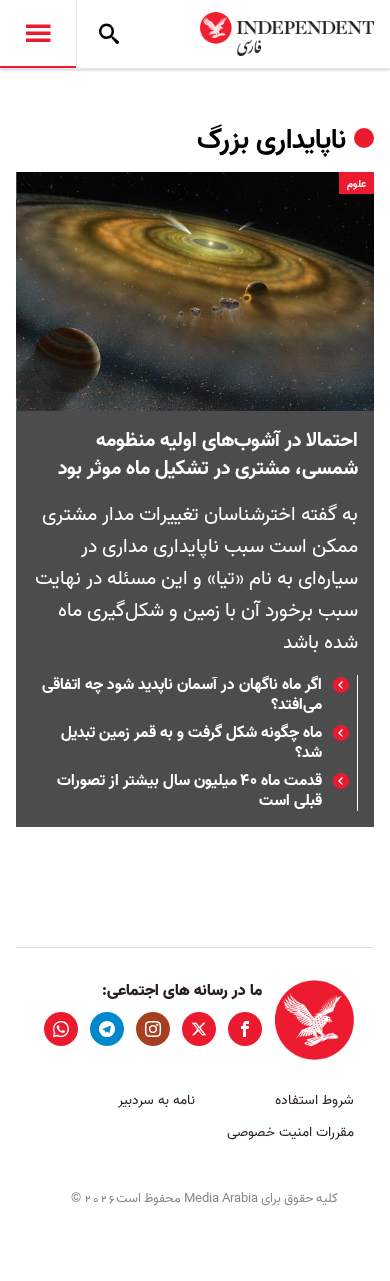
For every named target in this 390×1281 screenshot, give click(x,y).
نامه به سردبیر (156, 1100)
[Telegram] (107, 1029)
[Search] (109, 34)
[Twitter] (199, 1029)
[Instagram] (153, 1029)
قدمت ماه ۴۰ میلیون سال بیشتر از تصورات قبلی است (189, 791)
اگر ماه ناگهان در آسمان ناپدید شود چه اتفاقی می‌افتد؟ (182, 695)
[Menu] (38, 34)
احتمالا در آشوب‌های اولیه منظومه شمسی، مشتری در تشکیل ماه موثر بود (208, 455)
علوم (356, 184)
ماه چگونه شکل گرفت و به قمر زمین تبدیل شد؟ (191, 743)
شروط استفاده (314, 1100)
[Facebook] (245, 1029)
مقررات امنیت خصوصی (290, 1132)
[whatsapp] (61, 1029)
